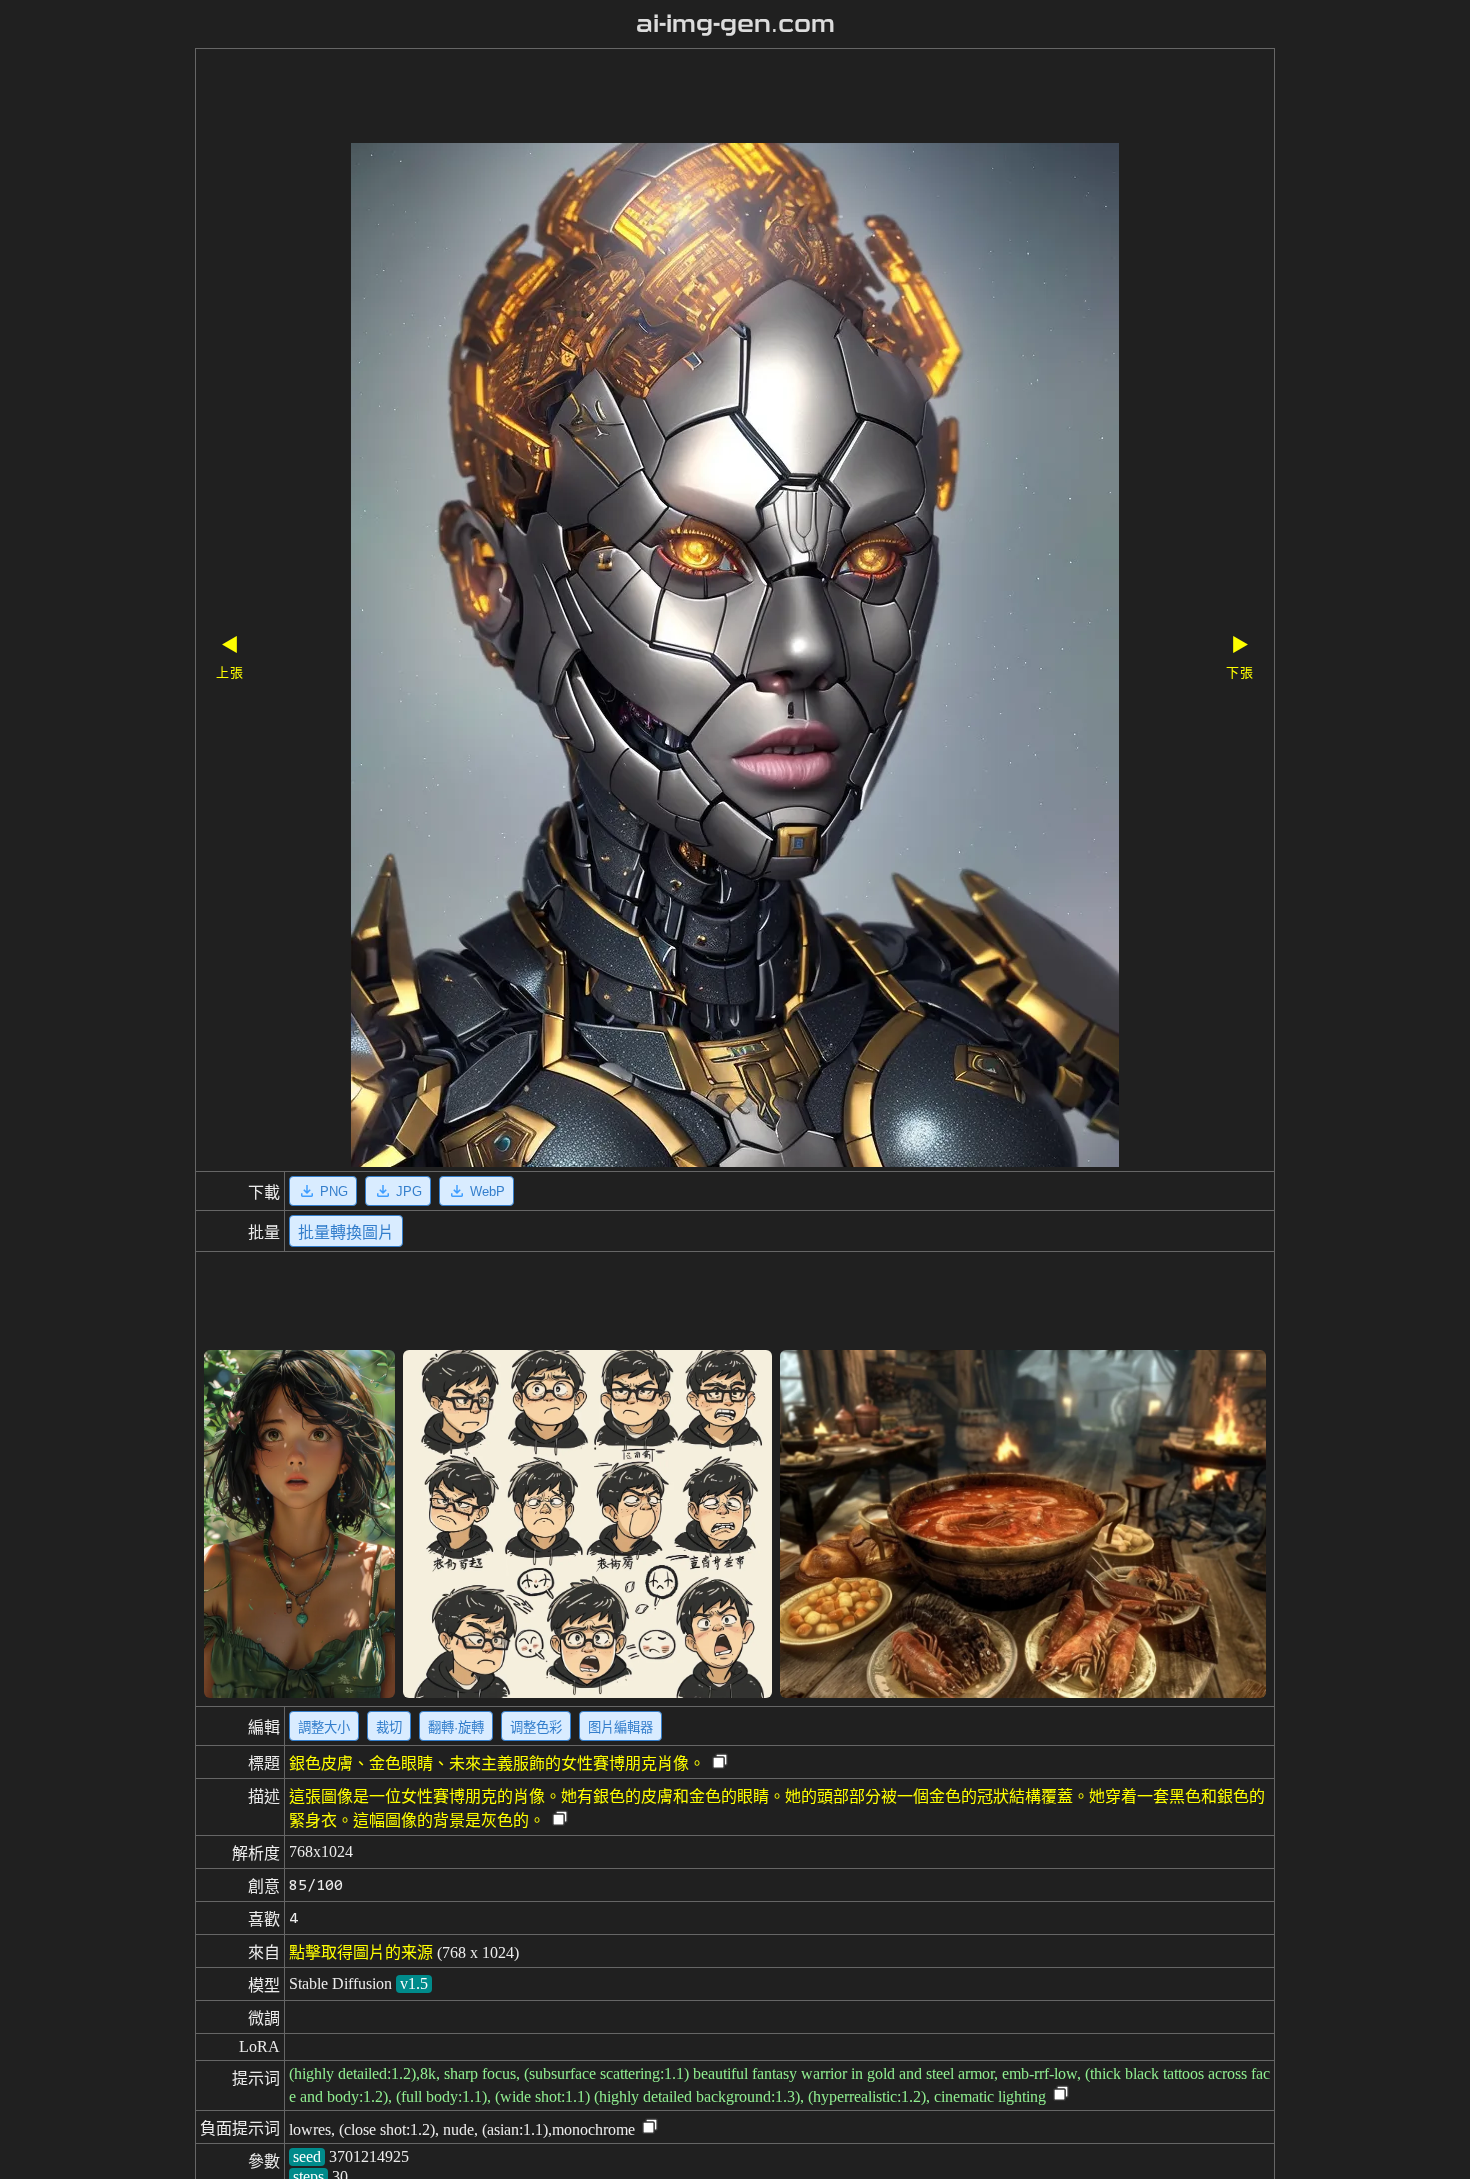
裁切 (389, 1727)
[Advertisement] (700, 98)
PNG (334, 1191)
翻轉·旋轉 (456, 1727)
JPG (409, 1191)
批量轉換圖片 (346, 1232)
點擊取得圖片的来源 (361, 1952)
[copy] (720, 1762)
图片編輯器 (620, 1727)
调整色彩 (536, 1727)
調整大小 (324, 1727)
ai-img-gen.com (735, 24)
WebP (487, 1191)
